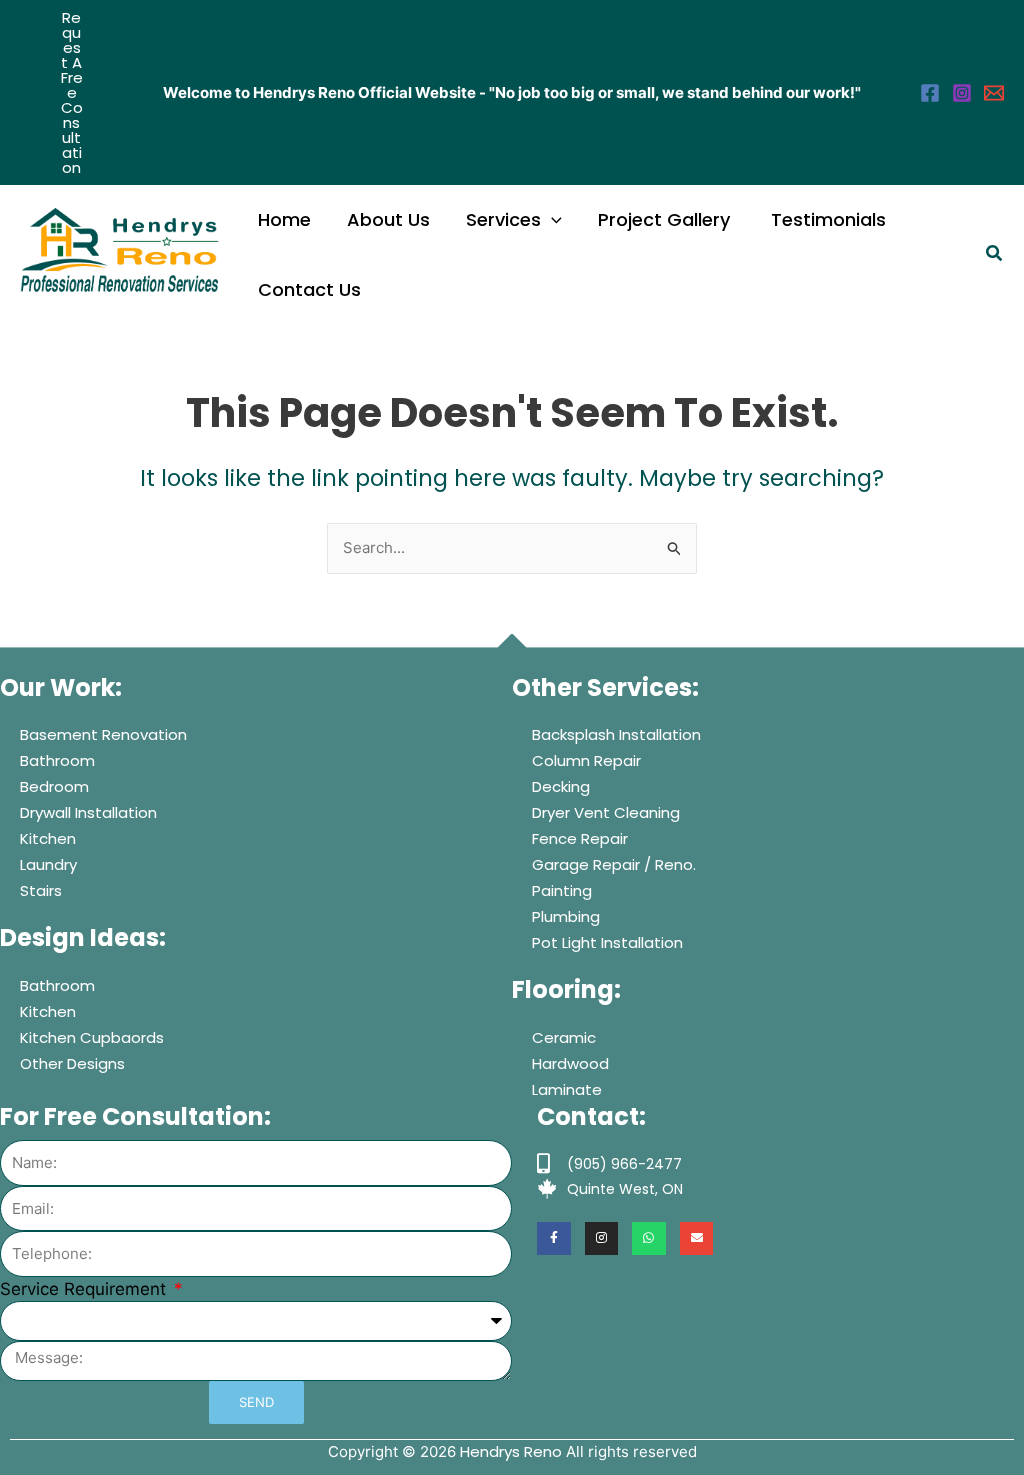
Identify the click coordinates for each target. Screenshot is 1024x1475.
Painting (562, 890)
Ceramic (564, 1037)
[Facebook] (930, 93)
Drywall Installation (88, 812)
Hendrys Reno (511, 1451)
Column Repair (586, 760)
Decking (561, 786)
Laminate (567, 1089)
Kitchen (48, 838)
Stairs (41, 890)
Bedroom (54, 786)
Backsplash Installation (616, 734)
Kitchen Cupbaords (92, 1037)
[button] (71, 92)
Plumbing (566, 916)
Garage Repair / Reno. (614, 864)
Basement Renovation (103, 734)
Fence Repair (580, 838)
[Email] (994, 93)
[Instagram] (962, 93)
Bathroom (57, 760)
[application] (551, 220)
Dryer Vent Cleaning (606, 812)
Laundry (48, 864)
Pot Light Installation (607, 942)
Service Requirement (85, 1289)
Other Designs (72, 1063)
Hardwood (570, 1063)
